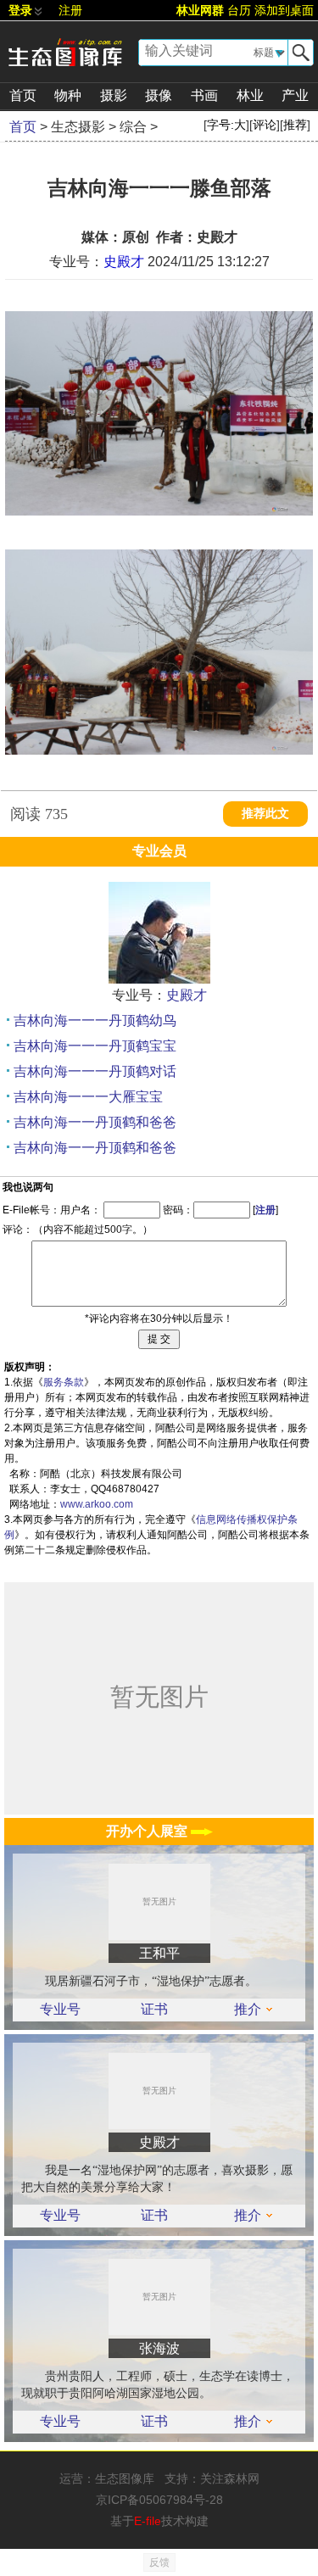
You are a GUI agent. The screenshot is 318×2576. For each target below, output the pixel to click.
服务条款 (64, 1382)
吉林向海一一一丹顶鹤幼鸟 (95, 1020)
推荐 (295, 125)
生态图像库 (125, 2478)
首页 (23, 95)
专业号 (60, 2010)
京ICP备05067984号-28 (159, 2500)
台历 (239, 10)
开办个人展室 (148, 1831)
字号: (226, 125)
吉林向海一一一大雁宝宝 (88, 1097)
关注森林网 (230, 2478)
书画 (204, 95)
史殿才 (124, 262)
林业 (250, 95)
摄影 (114, 95)
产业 (295, 95)
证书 (154, 2010)
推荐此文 (265, 814)
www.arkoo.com (97, 1504)
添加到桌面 (284, 10)
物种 (68, 95)
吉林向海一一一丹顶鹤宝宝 (95, 1046)
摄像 (159, 95)
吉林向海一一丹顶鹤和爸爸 (95, 1122)
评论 (265, 125)
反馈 (159, 2562)
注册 (70, 10)
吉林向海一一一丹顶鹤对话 (95, 1071)
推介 (248, 2010)
